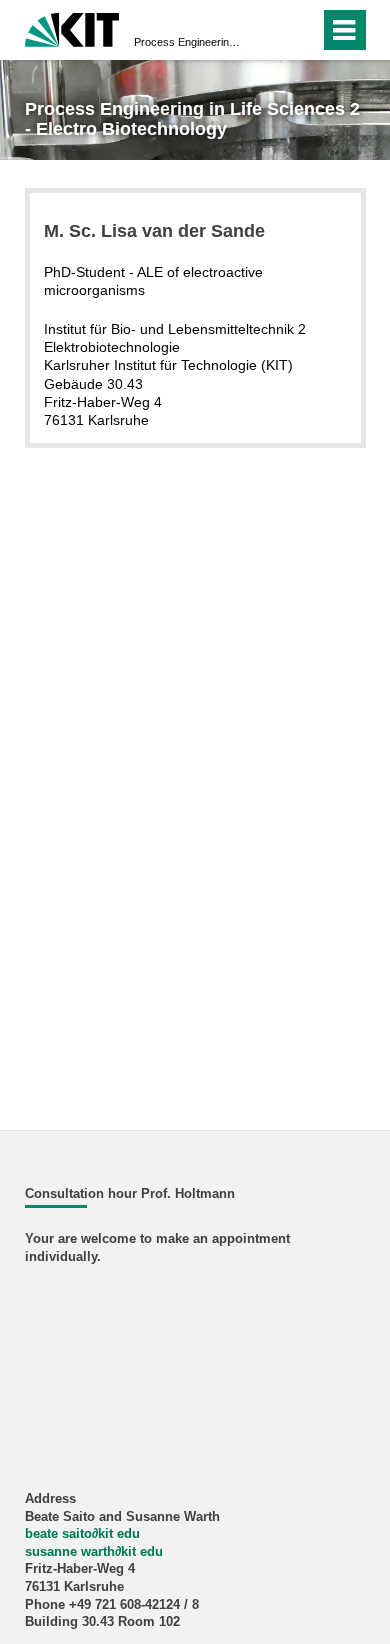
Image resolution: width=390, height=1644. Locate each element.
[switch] (268, 30)
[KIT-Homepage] (72, 27)
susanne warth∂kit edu (94, 1552)
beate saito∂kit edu (82, 1534)
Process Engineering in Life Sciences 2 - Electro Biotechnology (189, 42)
